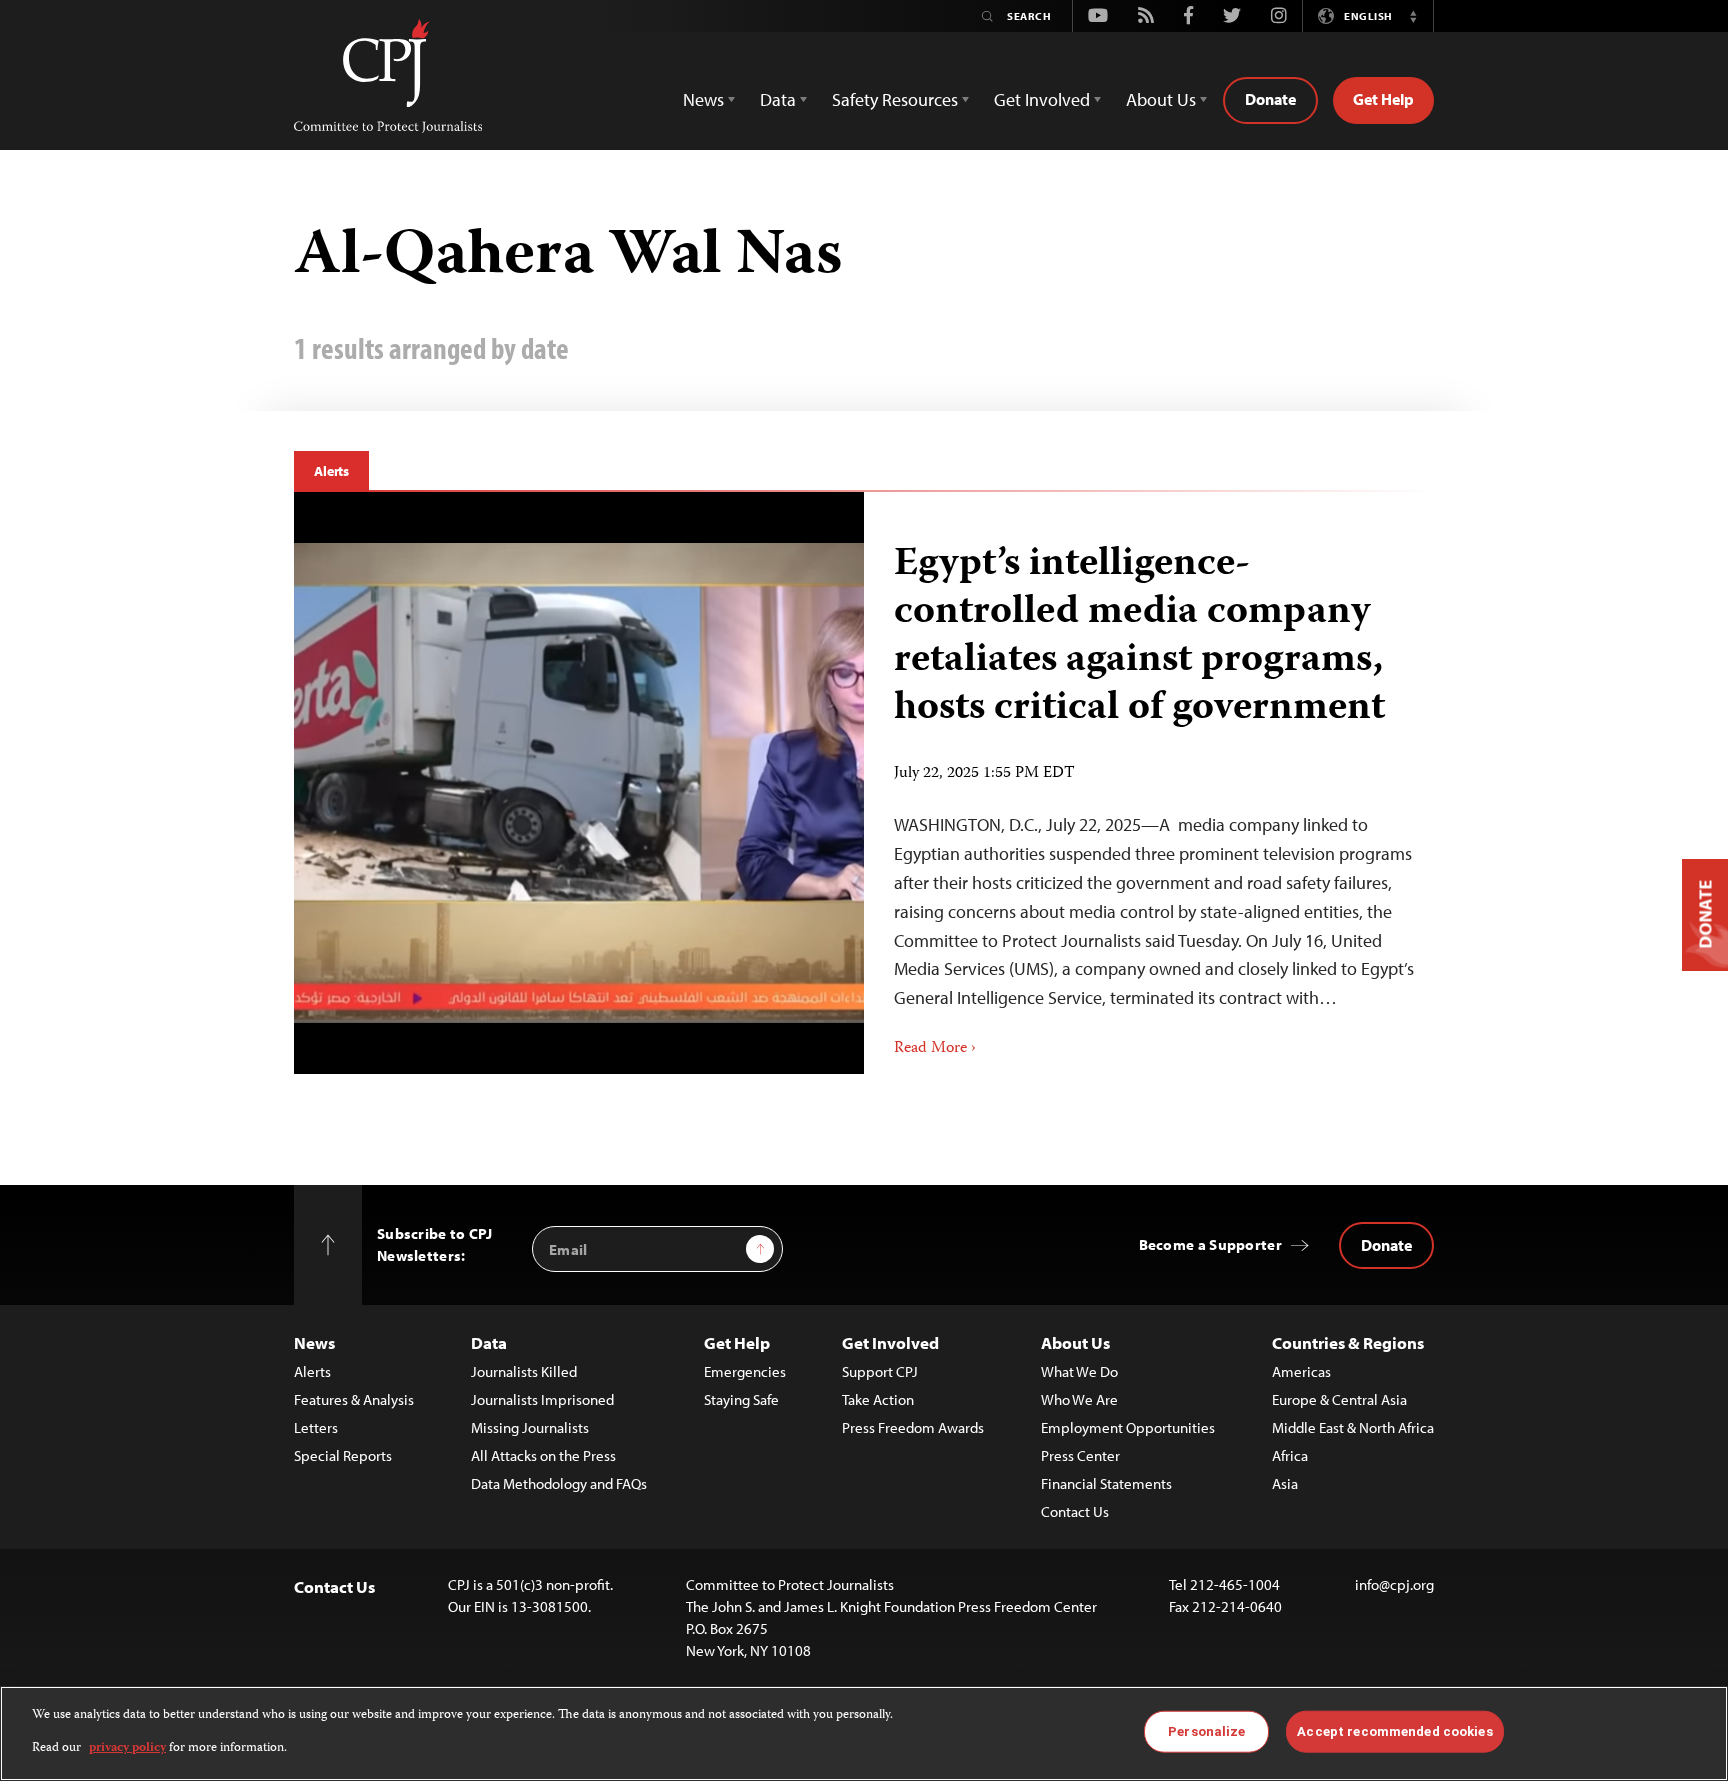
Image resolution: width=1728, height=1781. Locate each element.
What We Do (1079, 1371)
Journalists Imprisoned (542, 1399)
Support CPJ (880, 1371)
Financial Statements (1106, 1483)
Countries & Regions (1348, 1342)
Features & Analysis (354, 1399)
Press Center (1080, 1455)
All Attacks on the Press (543, 1455)
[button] (1413, 16)
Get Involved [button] (1042, 99)
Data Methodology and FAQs (559, 1483)
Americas (1301, 1371)
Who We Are (1079, 1399)
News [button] (703, 99)
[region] (864, 1733)
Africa (1290, 1455)
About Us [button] (1161, 99)
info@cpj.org (1394, 1584)
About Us (1075, 1342)
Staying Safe (741, 1399)
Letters (316, 1427)
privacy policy (127, 1747)
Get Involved (890, 1342)
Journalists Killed (524, 1371)
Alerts (331, 471)
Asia (1285, 1483)
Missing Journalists (530, 1427)
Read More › (935, 1049)
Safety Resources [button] (895, 99)
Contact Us (1075, 1511)
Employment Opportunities (1128, 1427)
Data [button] (778, 99)
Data (489, 1342)
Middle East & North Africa (1353, 1427)
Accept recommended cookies (1394, 1731)
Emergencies (745, 1371)
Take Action (878, 1399)
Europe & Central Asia (1339, 1399)
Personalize (1206, 1731)
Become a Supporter (1210, 1244)
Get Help (1383, 99)
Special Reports (343, 1455)
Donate (1270, 99)
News (314, 1342)
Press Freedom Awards (913, 1427)
